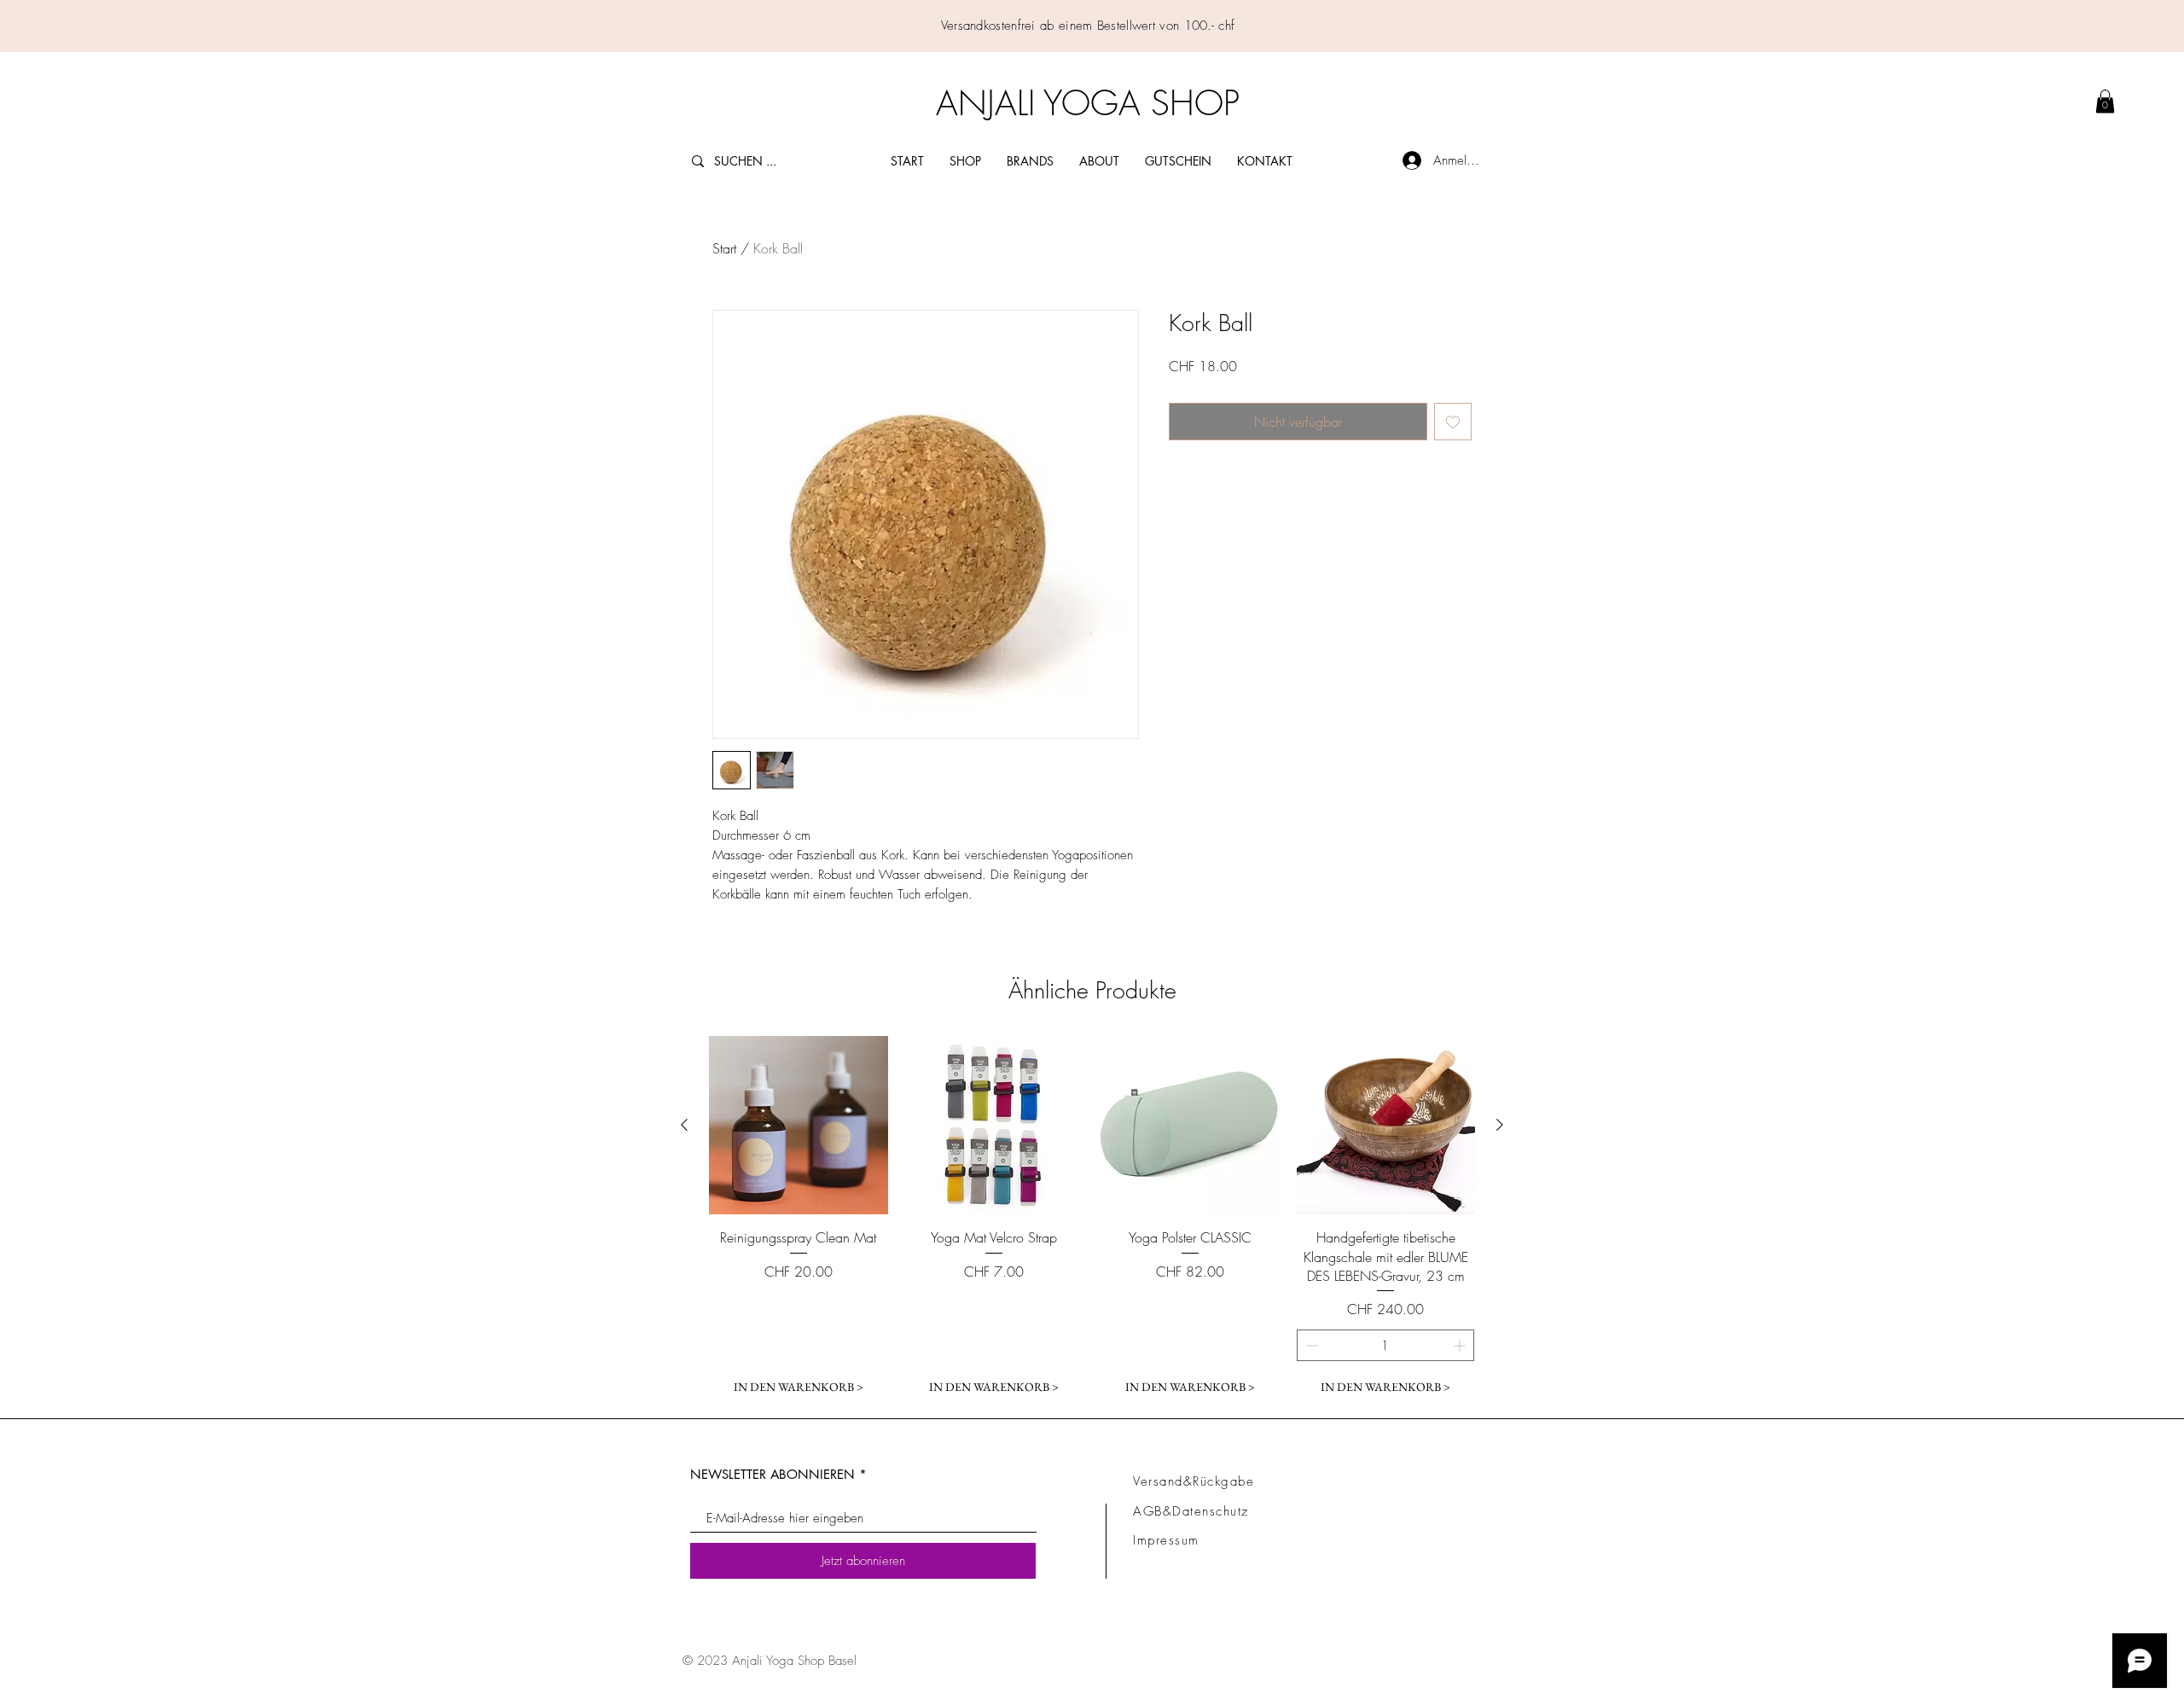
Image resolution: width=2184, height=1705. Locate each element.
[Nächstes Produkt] (1500, 1125)
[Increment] (1461, 1345)
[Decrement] (1310, 1345)
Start (724, 248)
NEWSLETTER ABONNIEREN (773, 1474)
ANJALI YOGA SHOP (1088, 103)
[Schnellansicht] (799, 1126)
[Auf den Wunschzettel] (1453, 422)
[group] (1092, 1220)
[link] (2105, 101)
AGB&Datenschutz (1191, 1511)
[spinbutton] (1386, 1345)
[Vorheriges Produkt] (684, 1125)
